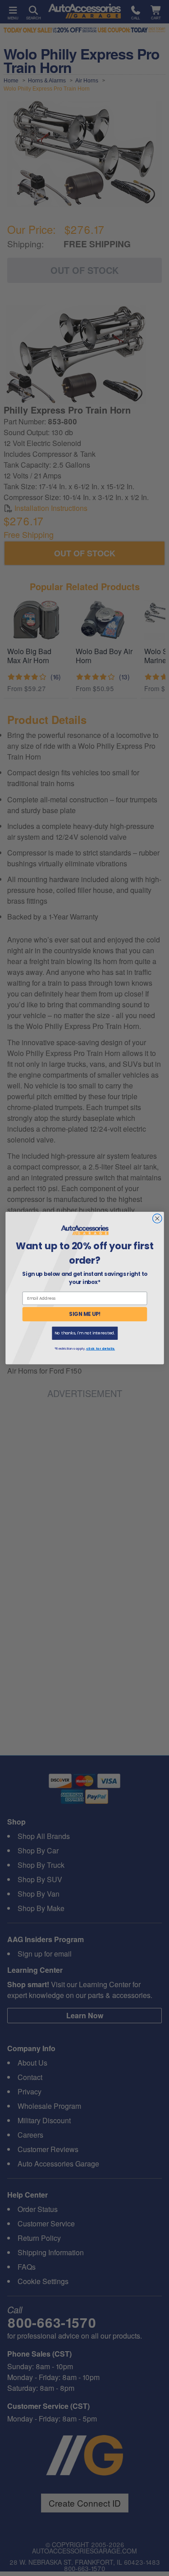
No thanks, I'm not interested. (84, 1333)
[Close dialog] (157, 1218)
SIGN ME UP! (85, 1314)
